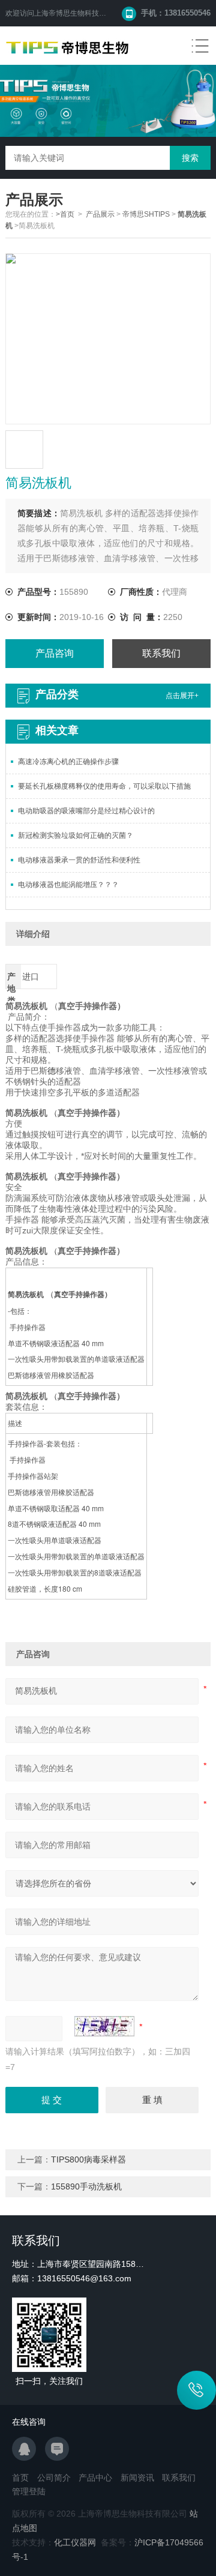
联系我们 (161, 653)
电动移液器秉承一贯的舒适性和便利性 (79, 860)
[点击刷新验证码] (104, 2026)
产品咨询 (55, 653)
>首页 (65, 214)
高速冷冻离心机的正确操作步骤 (68, 762)
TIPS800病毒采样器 (88, 2159)
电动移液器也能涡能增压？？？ (68, 885)
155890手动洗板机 (86, 2186)
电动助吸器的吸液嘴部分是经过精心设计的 (86, 811)
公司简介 (54, 2478)
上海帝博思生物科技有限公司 (81, 13)
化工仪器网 (75, 2542)
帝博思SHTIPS (146, 214)
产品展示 (100, 214)
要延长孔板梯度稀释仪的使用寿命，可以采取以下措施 (104, 786)
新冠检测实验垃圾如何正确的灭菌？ (76, 835)
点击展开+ (182, 696)
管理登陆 (29, 2491)
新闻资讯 (137, 2478)
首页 (20, 2478)
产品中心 (95, 2478)
